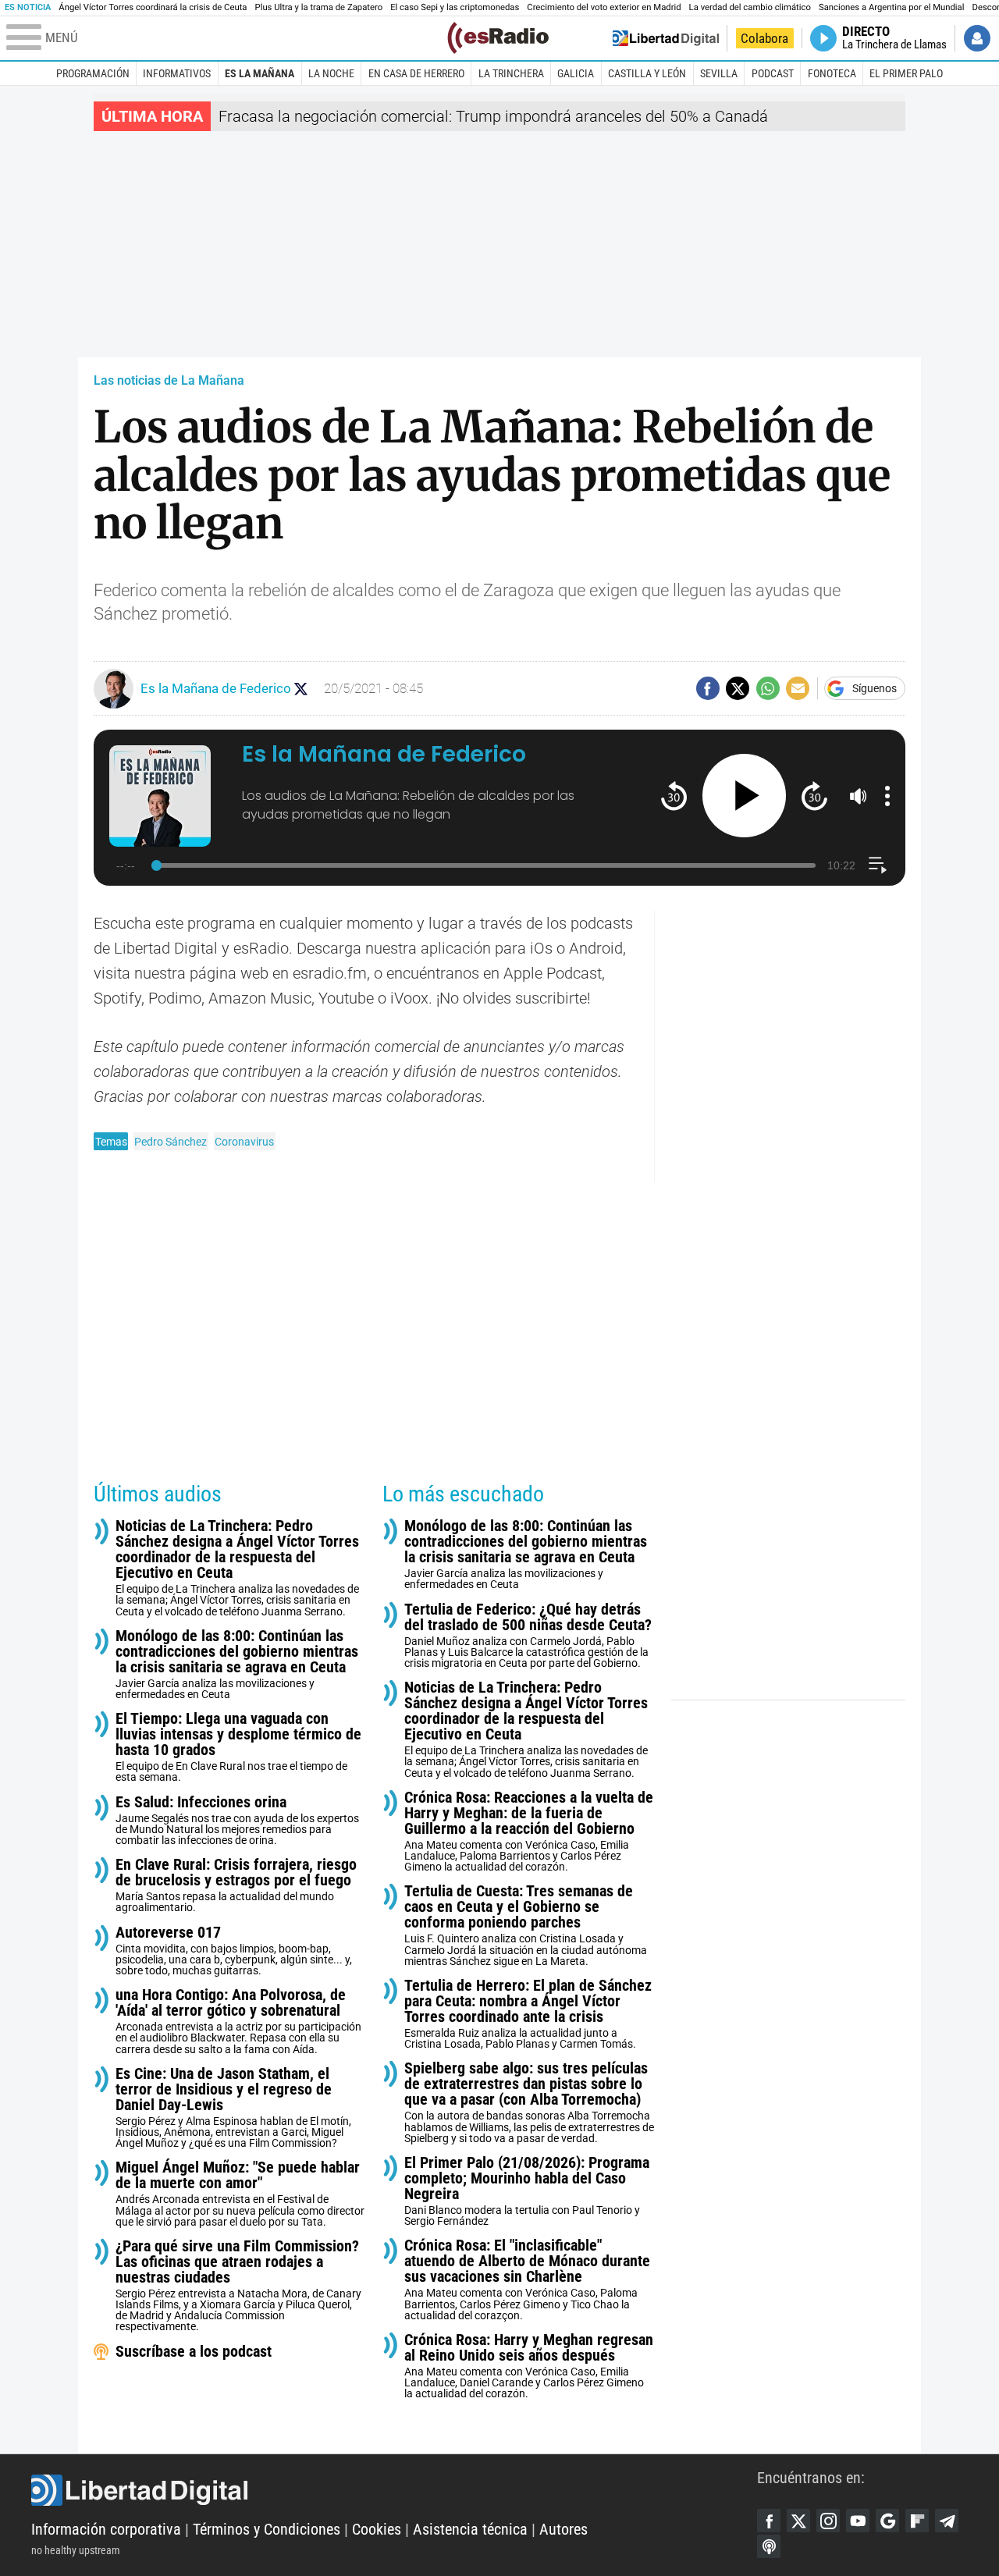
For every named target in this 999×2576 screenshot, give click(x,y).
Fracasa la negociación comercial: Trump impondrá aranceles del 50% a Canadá (493, 116)
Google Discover (887, 2521)
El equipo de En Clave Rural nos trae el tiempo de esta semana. (238, 1747)
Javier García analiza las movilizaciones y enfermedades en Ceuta (237, 1664)
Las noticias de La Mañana (169, 380)
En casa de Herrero (416, 73)
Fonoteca (832, 73)
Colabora (764, 38)
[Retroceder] (674, 796)
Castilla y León (647, 73)
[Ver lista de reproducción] (878, 865)
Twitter (798, 2521)
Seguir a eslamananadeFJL (301, 689)
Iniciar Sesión (977, 38)
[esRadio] (498, 38)
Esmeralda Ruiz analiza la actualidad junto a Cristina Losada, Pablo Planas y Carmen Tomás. (528, 2014)
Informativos (177, 73)
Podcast (773, 73)
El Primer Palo (906, 73)
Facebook (769, 2521)
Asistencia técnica (470, 2529)
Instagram (828, 2521)
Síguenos (875, 688)
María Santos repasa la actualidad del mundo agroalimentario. (236, 1885)
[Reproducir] (744, 796)
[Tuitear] (738, 688)
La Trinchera (511, 73)
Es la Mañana (260, 73)
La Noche (331, 73)
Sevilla (719, 73)
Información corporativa (106, 2529)
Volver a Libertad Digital (666, 38)
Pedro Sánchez (171, 1142)
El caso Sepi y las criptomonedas (455, 7)
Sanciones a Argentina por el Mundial (892, 7)
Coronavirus (244, 1142)
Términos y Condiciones (267, 2529)
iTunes (769, 2546)
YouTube (858, 2521)
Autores (563, 2529)
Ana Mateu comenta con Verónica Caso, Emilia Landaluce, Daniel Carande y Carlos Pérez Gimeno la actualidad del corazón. (529, 2366)
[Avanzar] (814, 796)
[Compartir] (708, 688)
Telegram (947, 2521)
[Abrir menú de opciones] (887, 796)
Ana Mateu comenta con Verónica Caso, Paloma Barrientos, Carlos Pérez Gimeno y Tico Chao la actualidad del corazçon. (527, 2279)
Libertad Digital (394, 2490)
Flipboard (917, 2521)
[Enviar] (768, 688)
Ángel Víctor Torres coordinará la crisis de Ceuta (153, 7)
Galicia (576, 73)
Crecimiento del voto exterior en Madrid (604, 7)
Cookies (377, 2529)
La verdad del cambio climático (750, 7)
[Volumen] (859, 796)
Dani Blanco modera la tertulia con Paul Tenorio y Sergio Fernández (527, 2191)
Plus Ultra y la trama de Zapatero (319, 7)
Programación (93, 73)
